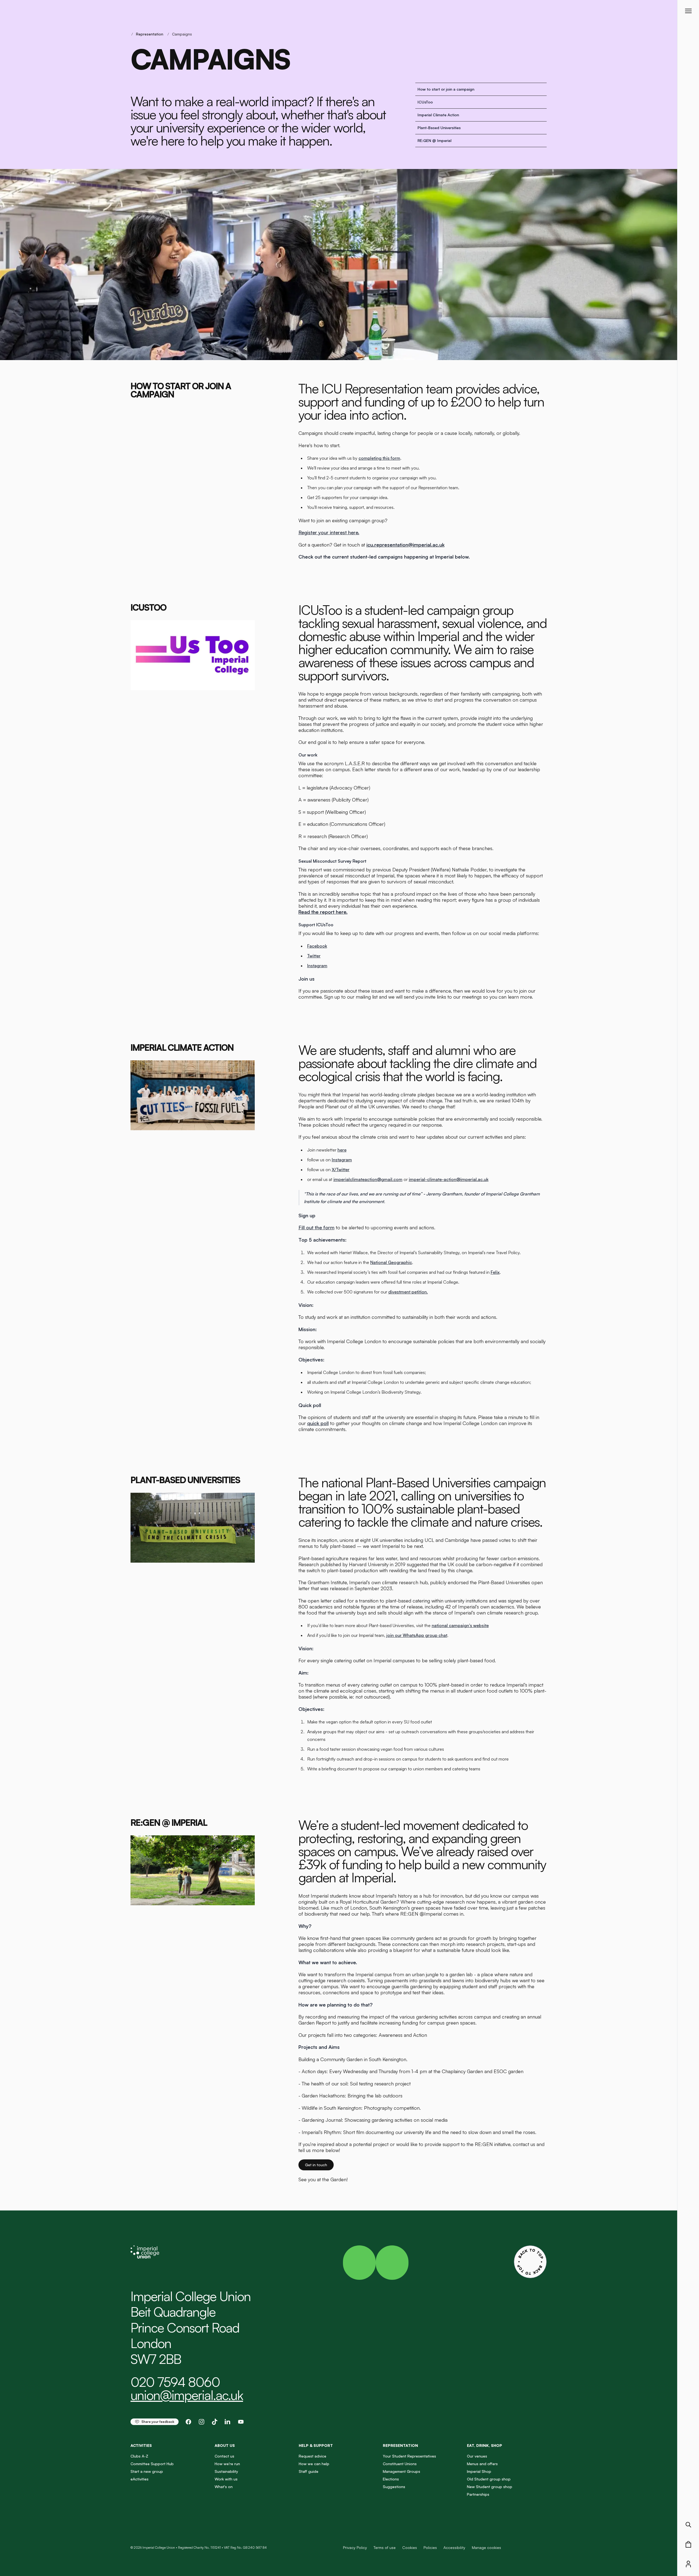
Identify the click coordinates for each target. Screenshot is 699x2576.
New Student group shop (490, 2487)
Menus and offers (482, 2464)
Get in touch (316, 2165)
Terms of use (385, 2547)
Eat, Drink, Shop (485, 2445)
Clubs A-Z (139, 2456)
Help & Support (316, 2445)
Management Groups (402, 2471)
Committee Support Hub (152, 2464)
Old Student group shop (489, 2479)
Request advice (313, 2456)
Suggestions (394, 2487)
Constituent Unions (400, 2464)
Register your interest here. (329, 532)
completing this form (379, 458)
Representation (150, 34)
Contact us (224, 2456)
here (342, 1150)
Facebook (317, 946)
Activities (141, 2445)
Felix (495, 1272)
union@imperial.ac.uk (187, 2395)
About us (225, 2445)
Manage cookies (486, 2548)
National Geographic (391, 1262)
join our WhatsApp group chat (417, 1635)
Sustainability (226, 2471)
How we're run (227, 2464)
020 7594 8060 (175, 2382)
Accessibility (454, 2547)
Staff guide (309, 2471)
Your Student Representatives (409, 2456)
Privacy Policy (355, 2547)
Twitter (314, 956)
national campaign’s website (460, 1625)
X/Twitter (341, 1170)
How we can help (314, 2464)
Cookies (410, 2547)
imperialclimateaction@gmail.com (368, 1179)
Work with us (226, 2479)
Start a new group (147, 2471)
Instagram (317, 966)
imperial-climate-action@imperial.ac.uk (449, 1179)
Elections (391, 2479)
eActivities (140, 2479)
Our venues (477, 2456)
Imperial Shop (479, 2471)
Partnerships (478, 2494)
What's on (224, 2487)
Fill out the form (316, 1227)
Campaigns (182, 34)
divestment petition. (408, 1292)
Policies (430, 2547)
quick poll (318, 1423)
